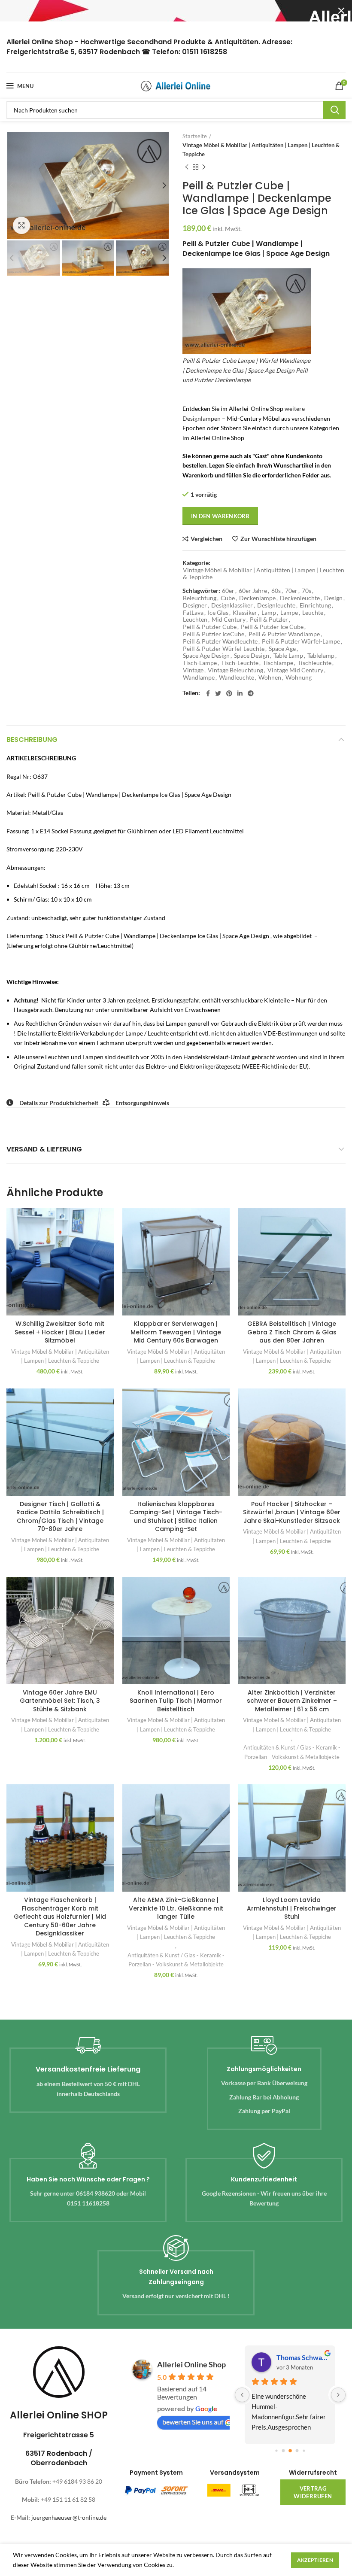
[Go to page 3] (297, 2450)
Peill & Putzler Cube (210, 627)
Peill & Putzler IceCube (214, 634)
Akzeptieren (315, 2560)
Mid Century (229, 620)
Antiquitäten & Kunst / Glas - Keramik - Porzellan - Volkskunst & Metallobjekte (292, 1752)
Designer (195, 605)
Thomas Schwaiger (302, 2357)
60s (276, 591)
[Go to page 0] (276, 2450)
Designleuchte (276, 605)
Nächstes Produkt (204, 167)
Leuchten (195, 620)
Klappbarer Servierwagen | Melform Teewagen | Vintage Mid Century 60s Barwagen (176, 1332)
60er (228, 591)
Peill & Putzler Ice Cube (272, 627)
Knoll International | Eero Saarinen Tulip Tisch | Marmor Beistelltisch (176, 1701)
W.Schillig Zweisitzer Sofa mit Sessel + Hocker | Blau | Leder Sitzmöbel (60, 1332)
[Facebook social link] (208, 693)
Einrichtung (315, 605)
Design (333, 598)
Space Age (282, 649)
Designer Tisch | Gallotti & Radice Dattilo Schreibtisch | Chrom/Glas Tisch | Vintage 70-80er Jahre (60, 1517)
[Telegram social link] (251, 693)
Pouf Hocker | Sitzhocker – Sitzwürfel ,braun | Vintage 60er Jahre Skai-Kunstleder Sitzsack (292, 1512)
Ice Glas (218, 613)
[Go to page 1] (283, 2450)
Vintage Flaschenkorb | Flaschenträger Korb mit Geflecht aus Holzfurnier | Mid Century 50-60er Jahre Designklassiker (60, 1917)
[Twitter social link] (218, 693)
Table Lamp (288, 656)
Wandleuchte (237, 677)
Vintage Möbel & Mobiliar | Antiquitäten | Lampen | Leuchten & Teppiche (261, 150)
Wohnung (299, 677)
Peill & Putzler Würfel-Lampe (301, 641)
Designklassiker (232, 605)
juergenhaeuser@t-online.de (69, 2517)
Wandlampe (199, 677)
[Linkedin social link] (240, 693)
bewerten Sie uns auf (193, 2422)
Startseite (195, 136)
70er (291, 591)
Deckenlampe (257, 598)
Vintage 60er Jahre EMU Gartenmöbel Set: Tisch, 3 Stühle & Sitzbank (60, 1701)
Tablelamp (321, 656)
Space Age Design (206, 656)
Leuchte (313, 613)
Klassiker (245, 613)
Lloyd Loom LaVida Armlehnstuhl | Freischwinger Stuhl (292, 1908)
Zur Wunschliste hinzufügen (278, 539)
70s (306, 591)
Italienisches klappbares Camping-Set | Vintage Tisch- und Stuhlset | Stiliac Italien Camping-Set (176, 1517)
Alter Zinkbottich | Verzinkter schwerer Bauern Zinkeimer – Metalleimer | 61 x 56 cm (292, 1701)
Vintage (193, 670)
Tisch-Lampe (200, 663)
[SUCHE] (334, 110)
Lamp (269, 613)
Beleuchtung (200, 598)
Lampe (289, 613)
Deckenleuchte (300, 598)
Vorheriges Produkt (187, 167)
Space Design (252, 656)
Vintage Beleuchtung (235, 670)
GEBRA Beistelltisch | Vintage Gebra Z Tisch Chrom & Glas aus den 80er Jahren (292, 1332)
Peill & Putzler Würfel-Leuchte (224, 649)
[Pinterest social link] (229, 693)
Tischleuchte (314, 663)
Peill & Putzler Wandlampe (284, 634)
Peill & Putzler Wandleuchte (220, 641)
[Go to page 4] (304, 2450)
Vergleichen (206, 539)
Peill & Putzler (269, 620)
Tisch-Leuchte (240, 663)
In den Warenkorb (220, 516)
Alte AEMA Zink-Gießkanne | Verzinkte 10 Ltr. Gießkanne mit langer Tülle (176, 1908)
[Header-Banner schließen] (341, 11)
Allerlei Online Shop (191, 2364)
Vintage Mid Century (295, 670)
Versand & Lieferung (44, 1149)
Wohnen (270, 677)
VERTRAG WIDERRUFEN (313, 2492)
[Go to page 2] (290, 2451)
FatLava (193, 613)
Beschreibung (32, 740)
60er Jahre (253, 591)
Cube (228, 598)
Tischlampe (278, 663)
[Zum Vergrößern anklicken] (21, 225)
